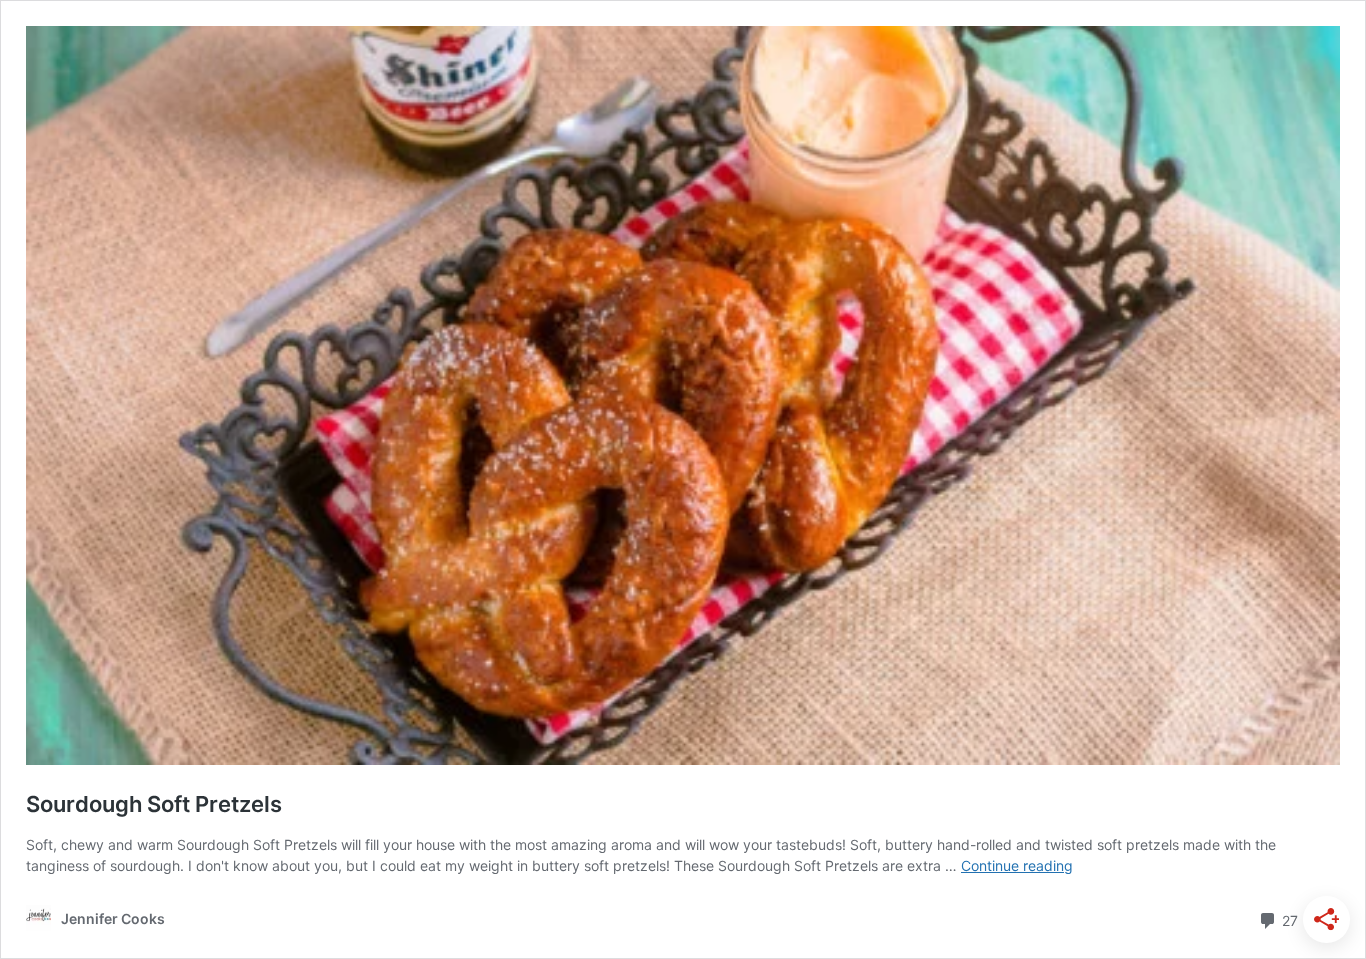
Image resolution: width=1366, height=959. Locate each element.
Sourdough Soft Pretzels (154, 804)
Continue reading (1017, 865)
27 (1288, 919)
